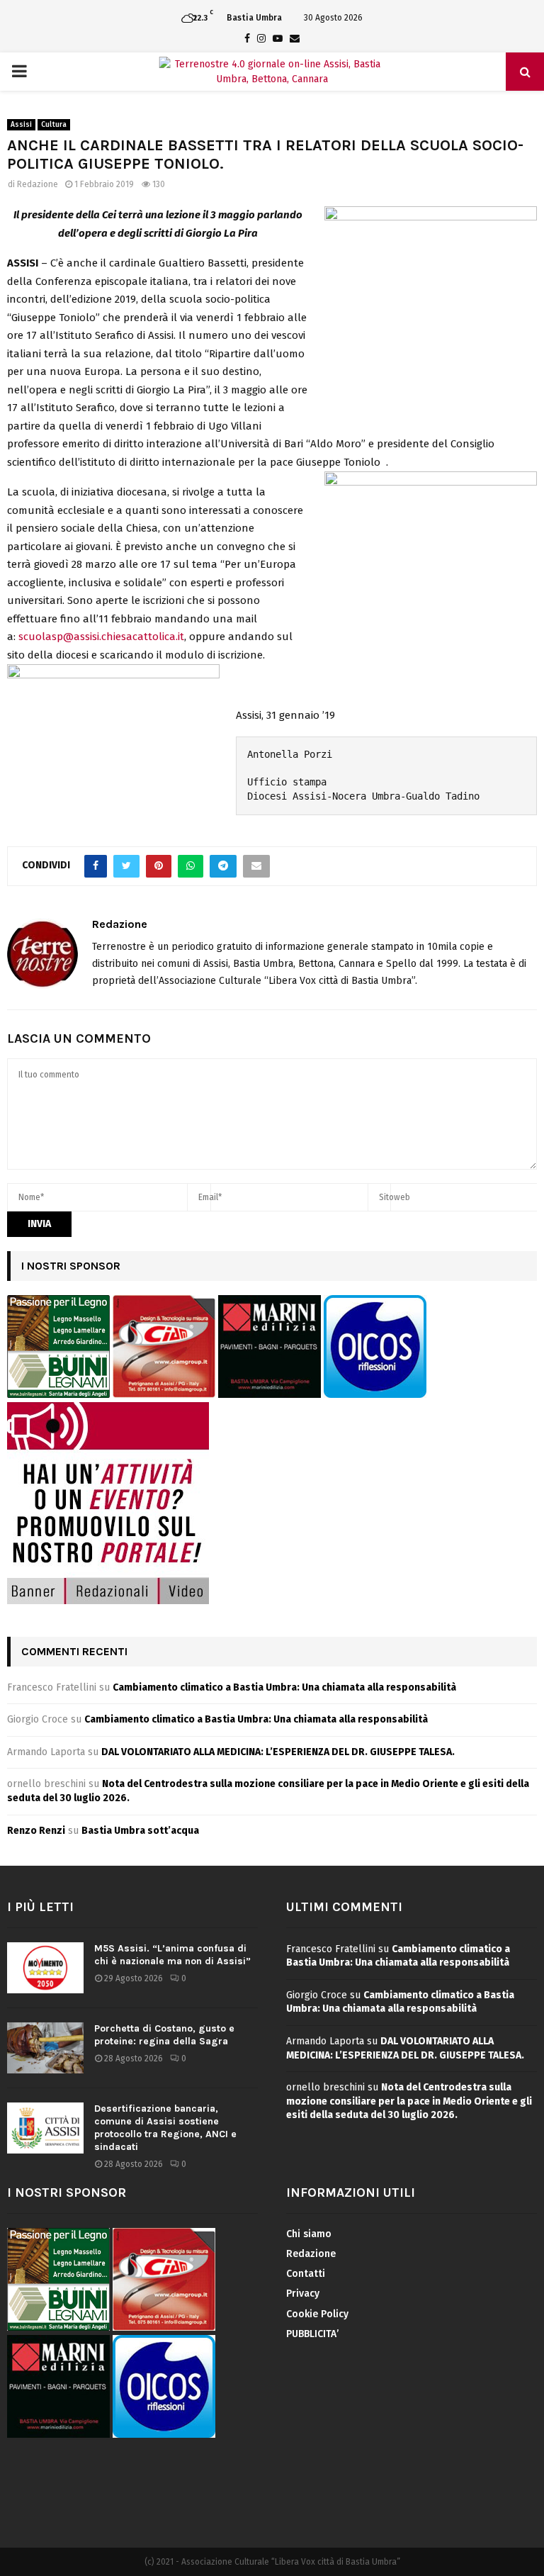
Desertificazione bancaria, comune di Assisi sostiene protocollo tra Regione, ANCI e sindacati (165, 2128)
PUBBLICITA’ (312, 2334)
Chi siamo (309, 2234)
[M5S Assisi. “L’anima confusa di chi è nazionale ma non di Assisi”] (45, 1968)
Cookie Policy (317, 2314)
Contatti (306, 2274)
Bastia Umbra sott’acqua (140, 1831)
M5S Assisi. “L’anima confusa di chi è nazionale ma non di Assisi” (172, 1955)
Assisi (21, 125)
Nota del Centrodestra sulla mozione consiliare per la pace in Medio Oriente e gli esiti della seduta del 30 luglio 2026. (409, 2101)
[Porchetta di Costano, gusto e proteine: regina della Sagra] (45, 2048)
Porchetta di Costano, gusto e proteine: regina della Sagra (164, 2035)
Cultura (54, 125)
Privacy (303, 2294)
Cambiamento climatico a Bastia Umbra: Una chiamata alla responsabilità (284, 1687)
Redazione (38, 184)
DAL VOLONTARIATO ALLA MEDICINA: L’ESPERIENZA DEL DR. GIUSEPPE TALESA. (278, 1752)
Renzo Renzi (36, 1831)
